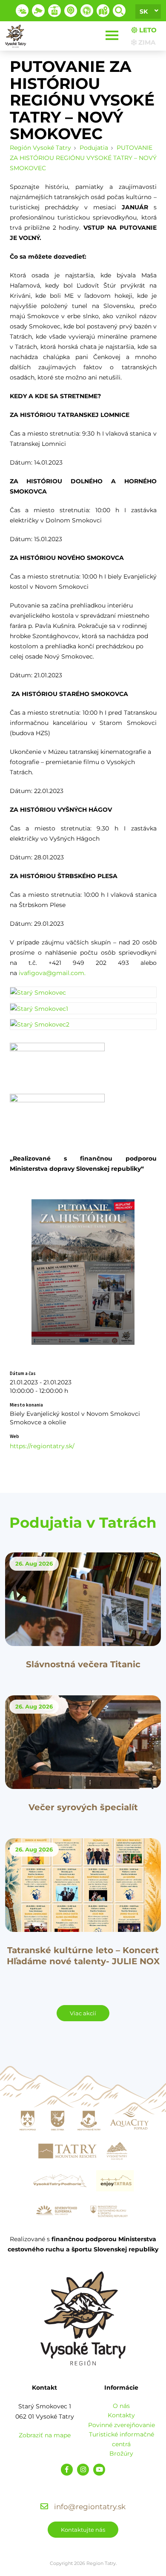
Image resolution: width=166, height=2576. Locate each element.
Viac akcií (83, 2013)
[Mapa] (103, 11)
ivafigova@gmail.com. (52, 973)
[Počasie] (22, 11)
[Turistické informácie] (87, 11)
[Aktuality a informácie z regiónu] (71, 11)
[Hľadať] (119, 11)
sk (144, 11)
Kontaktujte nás (83, 2530)
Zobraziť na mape (45, 2435)
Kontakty (121, 2415)
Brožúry (121, 2453)
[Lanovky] (54, 11)
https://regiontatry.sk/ (42, 1446)
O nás (121, 2406)
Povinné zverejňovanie (122, 2425)
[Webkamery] (38, 11)
